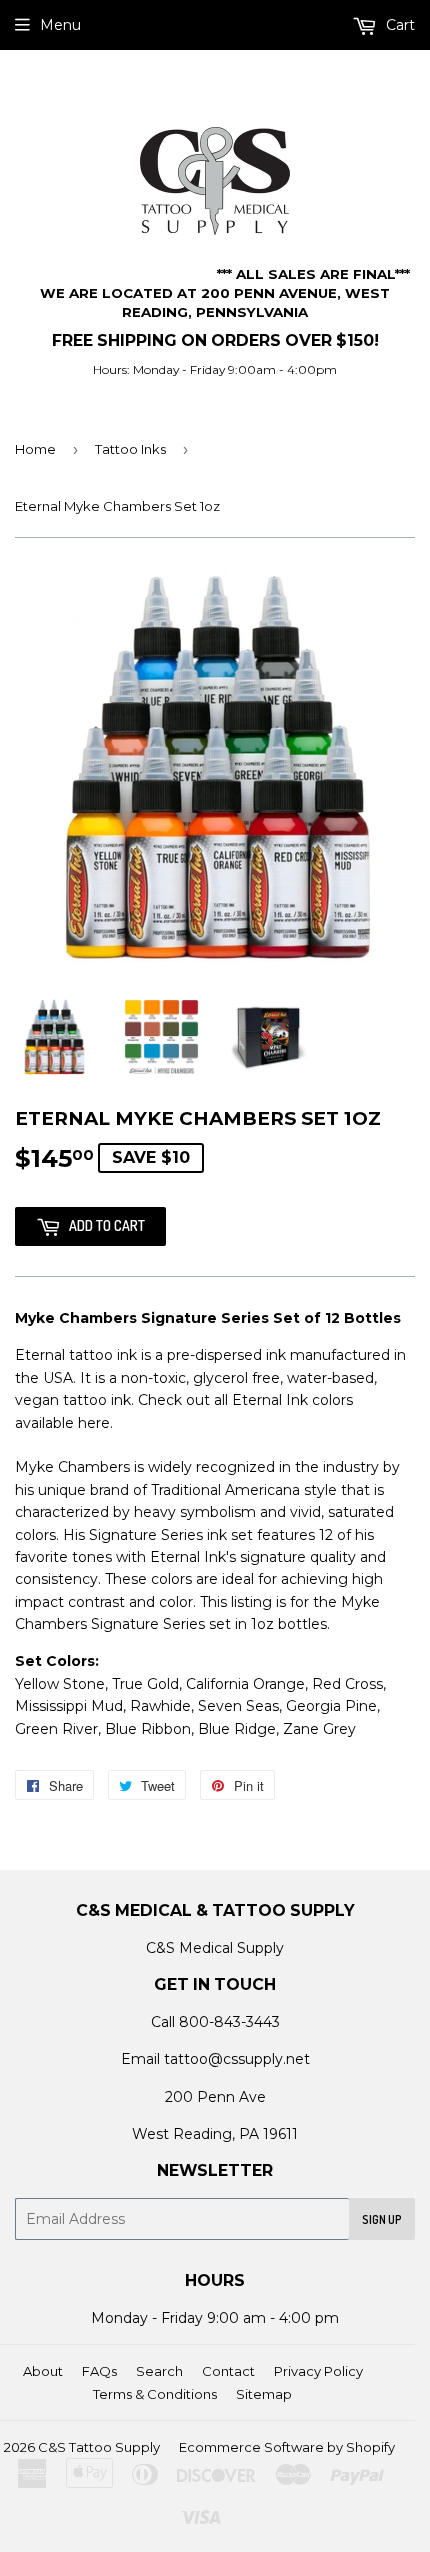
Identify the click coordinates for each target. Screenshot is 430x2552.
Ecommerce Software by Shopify (287, 2447)
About (43, 2371)
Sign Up (382, 2219)
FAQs (99, 2371)
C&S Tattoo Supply (99, 2447)
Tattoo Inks (130, 449)
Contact (228, 2371)
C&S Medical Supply (215, 1948)
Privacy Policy (318, 2371)
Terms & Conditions (155, 2394)
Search (159, 2371)
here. (95, 1423)
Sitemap (264, 2394)
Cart (398, 25)
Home (35, 449)
